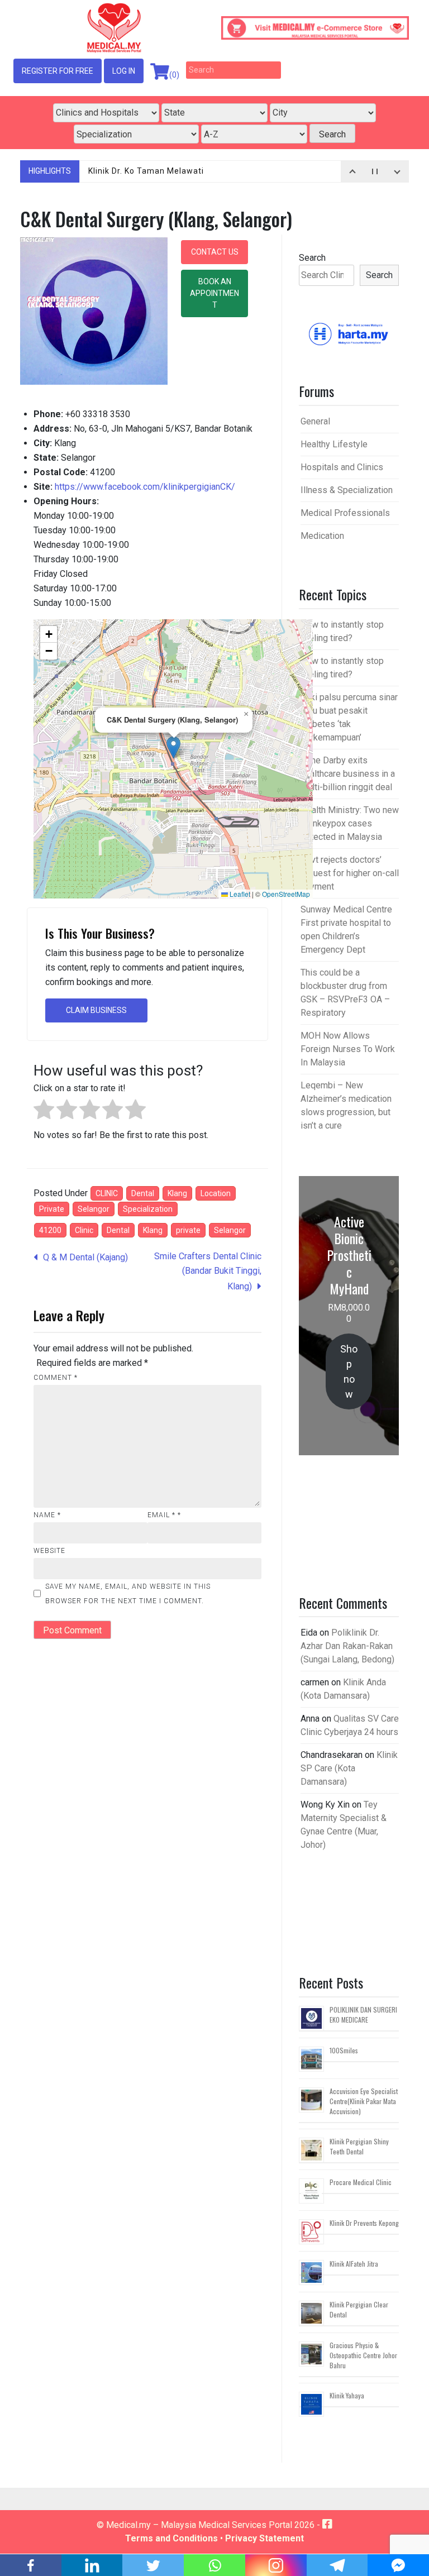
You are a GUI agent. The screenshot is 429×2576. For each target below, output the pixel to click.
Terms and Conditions (171, 2538)
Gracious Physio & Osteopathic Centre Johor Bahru (363, 2355)
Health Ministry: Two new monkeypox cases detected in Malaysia (350, 823)
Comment (56, 1378)
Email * (164, 1515)
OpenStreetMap (286, 894)
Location (216, 1193)
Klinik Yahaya (347, 2395)
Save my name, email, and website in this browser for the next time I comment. (128, 1594)
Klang (177, 1193)
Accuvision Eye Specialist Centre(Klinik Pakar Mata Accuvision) (364, 2101)
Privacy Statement (264, 2538)
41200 (50, 1230)
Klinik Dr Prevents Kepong (364, 2223)
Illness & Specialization (347, 490)
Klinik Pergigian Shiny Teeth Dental (359, 2146)
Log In (124, 71)
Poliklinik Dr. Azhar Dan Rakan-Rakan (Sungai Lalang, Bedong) (347, 1646)
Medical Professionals (345, 513)
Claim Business (96, 1010)
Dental (143, 1193)
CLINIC (107, 1193)
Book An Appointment (214, 293)
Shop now (349, 1371)
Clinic (84, 1230)
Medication (322, 536)
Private (52, 1209)
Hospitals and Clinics (342, 467)
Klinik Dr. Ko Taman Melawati (146, 171)
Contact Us (215, 252)
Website (49, 1551)
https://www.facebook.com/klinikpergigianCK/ (145, 487)
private (188, 1230)
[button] (173, 747)
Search (312, 258)
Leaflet (239, 894)
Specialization (148, 1209)
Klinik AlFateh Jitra (354, 2264)
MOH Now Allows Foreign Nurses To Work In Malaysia (348, 1049)
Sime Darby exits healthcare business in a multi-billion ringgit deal (348, 774)
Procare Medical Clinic (361, 2182)
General (315, 421)
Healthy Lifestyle (334, 444)
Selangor (94, 1209)
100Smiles (344, 2050)
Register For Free (58, 71)
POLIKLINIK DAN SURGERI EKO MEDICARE (363, 2015)
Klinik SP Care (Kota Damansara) (349, 1768)
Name (47, 1515)
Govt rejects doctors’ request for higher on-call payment (350, 873)
